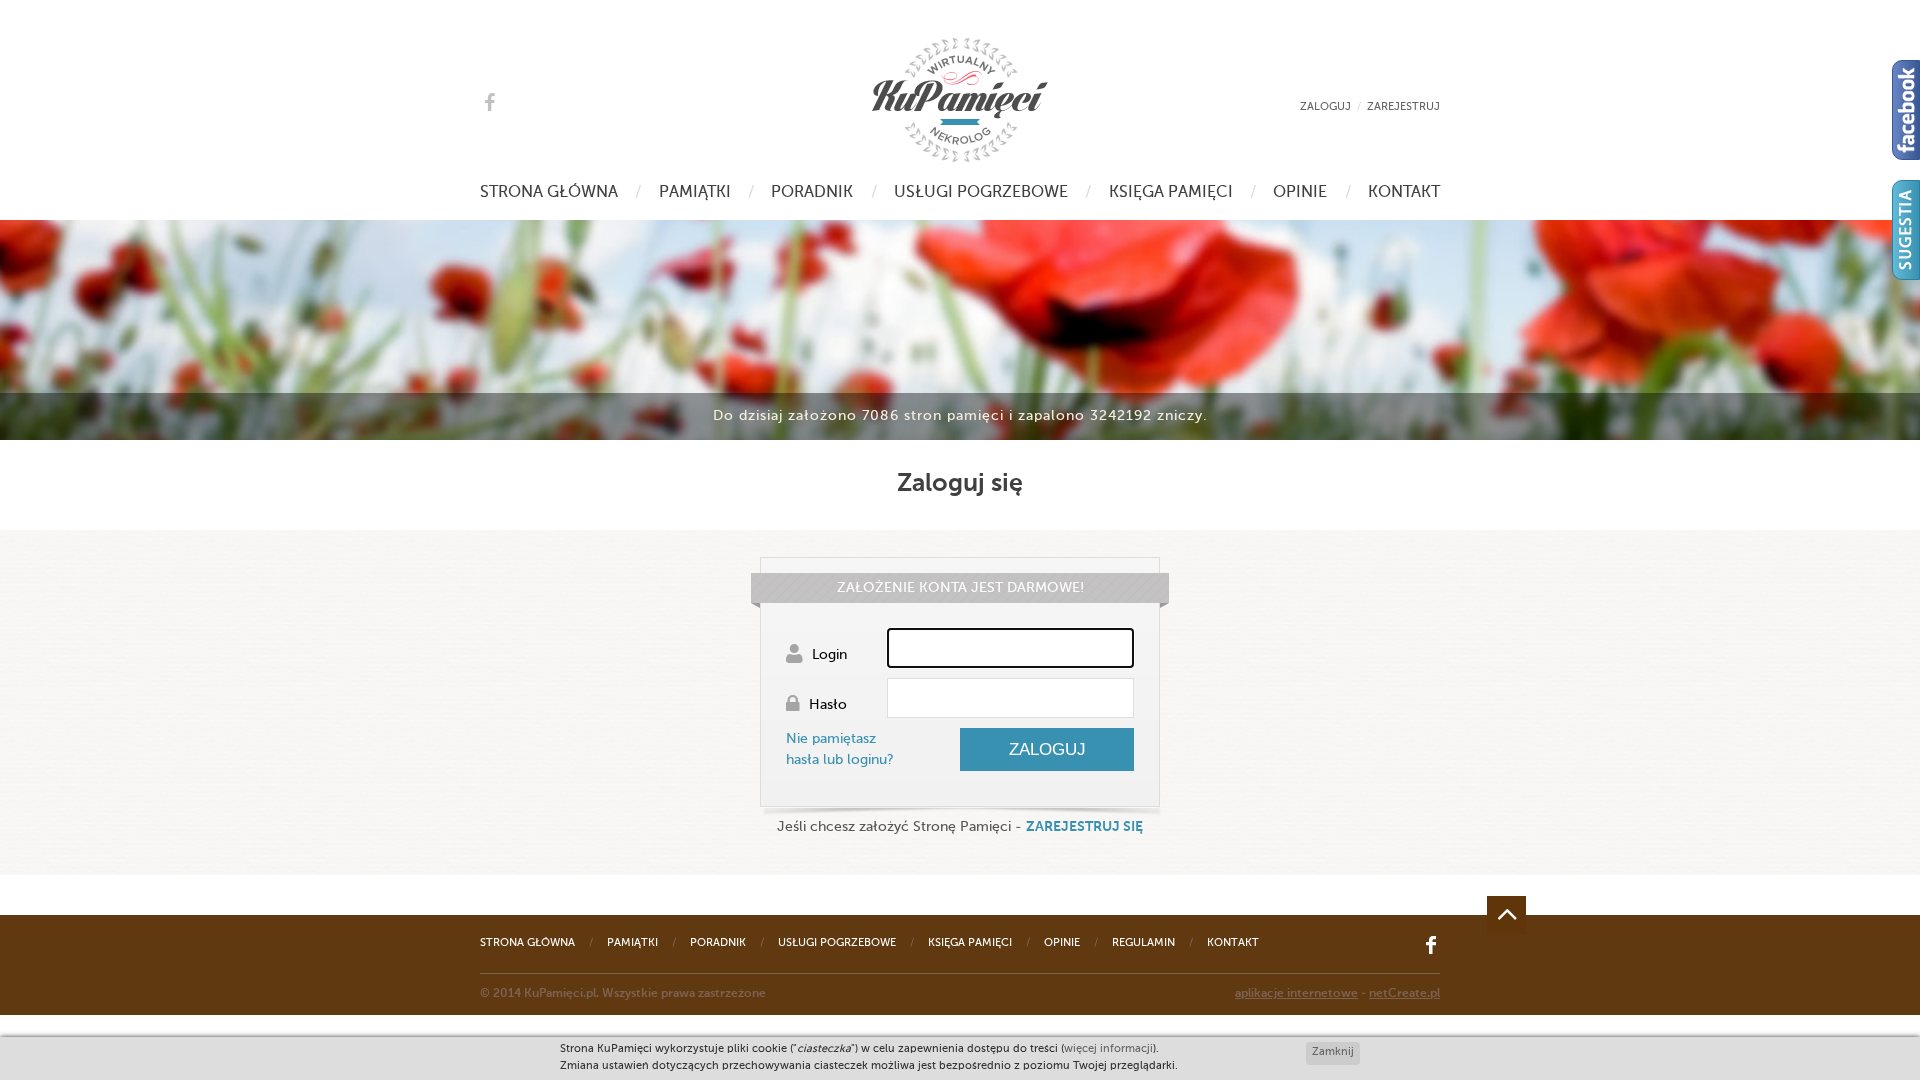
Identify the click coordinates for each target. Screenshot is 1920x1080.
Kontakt (1404, 193)
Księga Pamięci (1171, 193)
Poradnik (812, 193)
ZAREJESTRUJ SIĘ (1084, 827)
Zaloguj (1325, 107)
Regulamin (1143, 943)
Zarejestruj (1403, 107)
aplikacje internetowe (1296, 994)
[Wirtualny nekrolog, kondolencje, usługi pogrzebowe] (960, 100)
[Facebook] (1906, 110)
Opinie (1300, 193)
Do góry (1506, 915)
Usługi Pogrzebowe (981, 193)
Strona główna (549, 193)
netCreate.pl (1404, 994)
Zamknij (1333, 1052)
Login (827, 655)
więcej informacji (1108, 1049)
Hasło (826, 705)
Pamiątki (695, 193)
